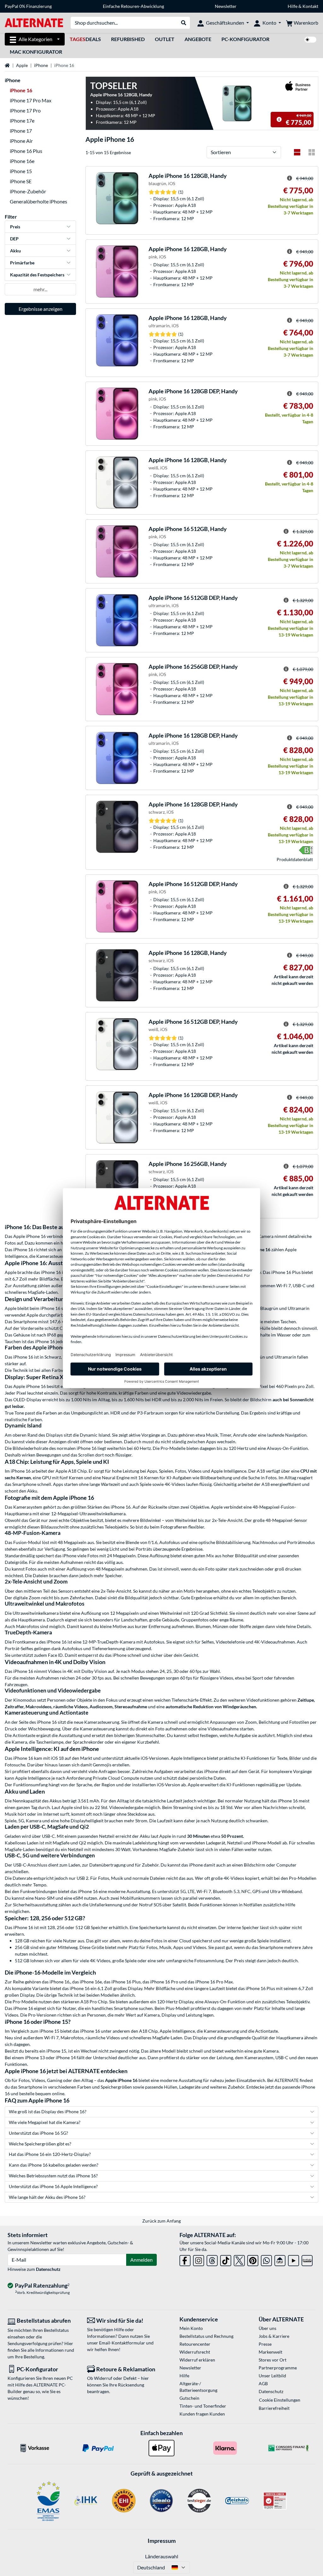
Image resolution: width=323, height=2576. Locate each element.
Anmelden (141, 2260)
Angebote (198, 39)
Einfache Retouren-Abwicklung (133, 6)
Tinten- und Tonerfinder (203, 2406)
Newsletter (226, 6)
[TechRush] (280, 2259)
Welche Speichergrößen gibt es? (40, 2144)
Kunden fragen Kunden (202, 2414)
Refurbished (128, 39)
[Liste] (297, 152)
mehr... (40, 289)
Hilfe (293, 6)
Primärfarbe (22, 263)
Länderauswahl (162, 2556)
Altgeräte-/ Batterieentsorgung (198, 2387)
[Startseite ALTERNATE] (34, 22)
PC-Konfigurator (245, 39)
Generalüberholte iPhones (38, 201)
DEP (14, 239)
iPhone (41, 65)
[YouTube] (294, 2259)
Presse (265, 2344)
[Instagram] (199, 2259)
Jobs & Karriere (274, 2336)
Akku (15, 251)
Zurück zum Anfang (161, 2221)
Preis (15, 227)
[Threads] (212, 2259)
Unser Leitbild (272, 2376)
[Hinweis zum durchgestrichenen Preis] (279, 119)
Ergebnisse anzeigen (41, 309)
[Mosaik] (312, 152)
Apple (22, 65)
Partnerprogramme (278, 2368)
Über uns (267, 2328)
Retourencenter (195, 2344)
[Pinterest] (253, 2259)
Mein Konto (191, 2328)
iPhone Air (21, 141)
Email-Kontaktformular (122, 2343)
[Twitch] (307, 2259)
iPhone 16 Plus (26, 151)
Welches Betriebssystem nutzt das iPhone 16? (53, 2176)
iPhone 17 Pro (25, 110)
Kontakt (310, 6)
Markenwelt (270, 2352)
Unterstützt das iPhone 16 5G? (38, 2133)
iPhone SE (21, 181)
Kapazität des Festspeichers (37, 275)
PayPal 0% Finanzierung (28, 6)
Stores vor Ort (273, 2360)
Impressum (162, 2541)
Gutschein (189, 2398)
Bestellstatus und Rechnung (206, 2336)
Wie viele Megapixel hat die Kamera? (45, 2122)
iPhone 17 (21, 131)
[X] (239, 2259)
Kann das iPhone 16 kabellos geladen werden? (54, 2165)
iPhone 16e (22, 161)
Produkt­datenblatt (295, 859)
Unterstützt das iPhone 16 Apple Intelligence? (53, 2186)
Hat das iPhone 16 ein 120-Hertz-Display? (50, 2154)
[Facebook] (185, 2259)
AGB (263, 2383)
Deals (85, 39)
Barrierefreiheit (274, 2408)
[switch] (310, 40)
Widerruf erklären (197, 2360)
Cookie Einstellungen (280, 2400)
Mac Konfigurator (36, 52)
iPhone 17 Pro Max (31, 100)
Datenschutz (48, 2269)
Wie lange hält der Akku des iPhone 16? (47, 2197)
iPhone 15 (21, 171)
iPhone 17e (22, 121)
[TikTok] (226, 2259)
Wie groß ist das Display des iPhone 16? (48, 2111)
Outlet (165, 39)
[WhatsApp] (266, 2259)
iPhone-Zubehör (28, 191)
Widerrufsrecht (195, 2352)
